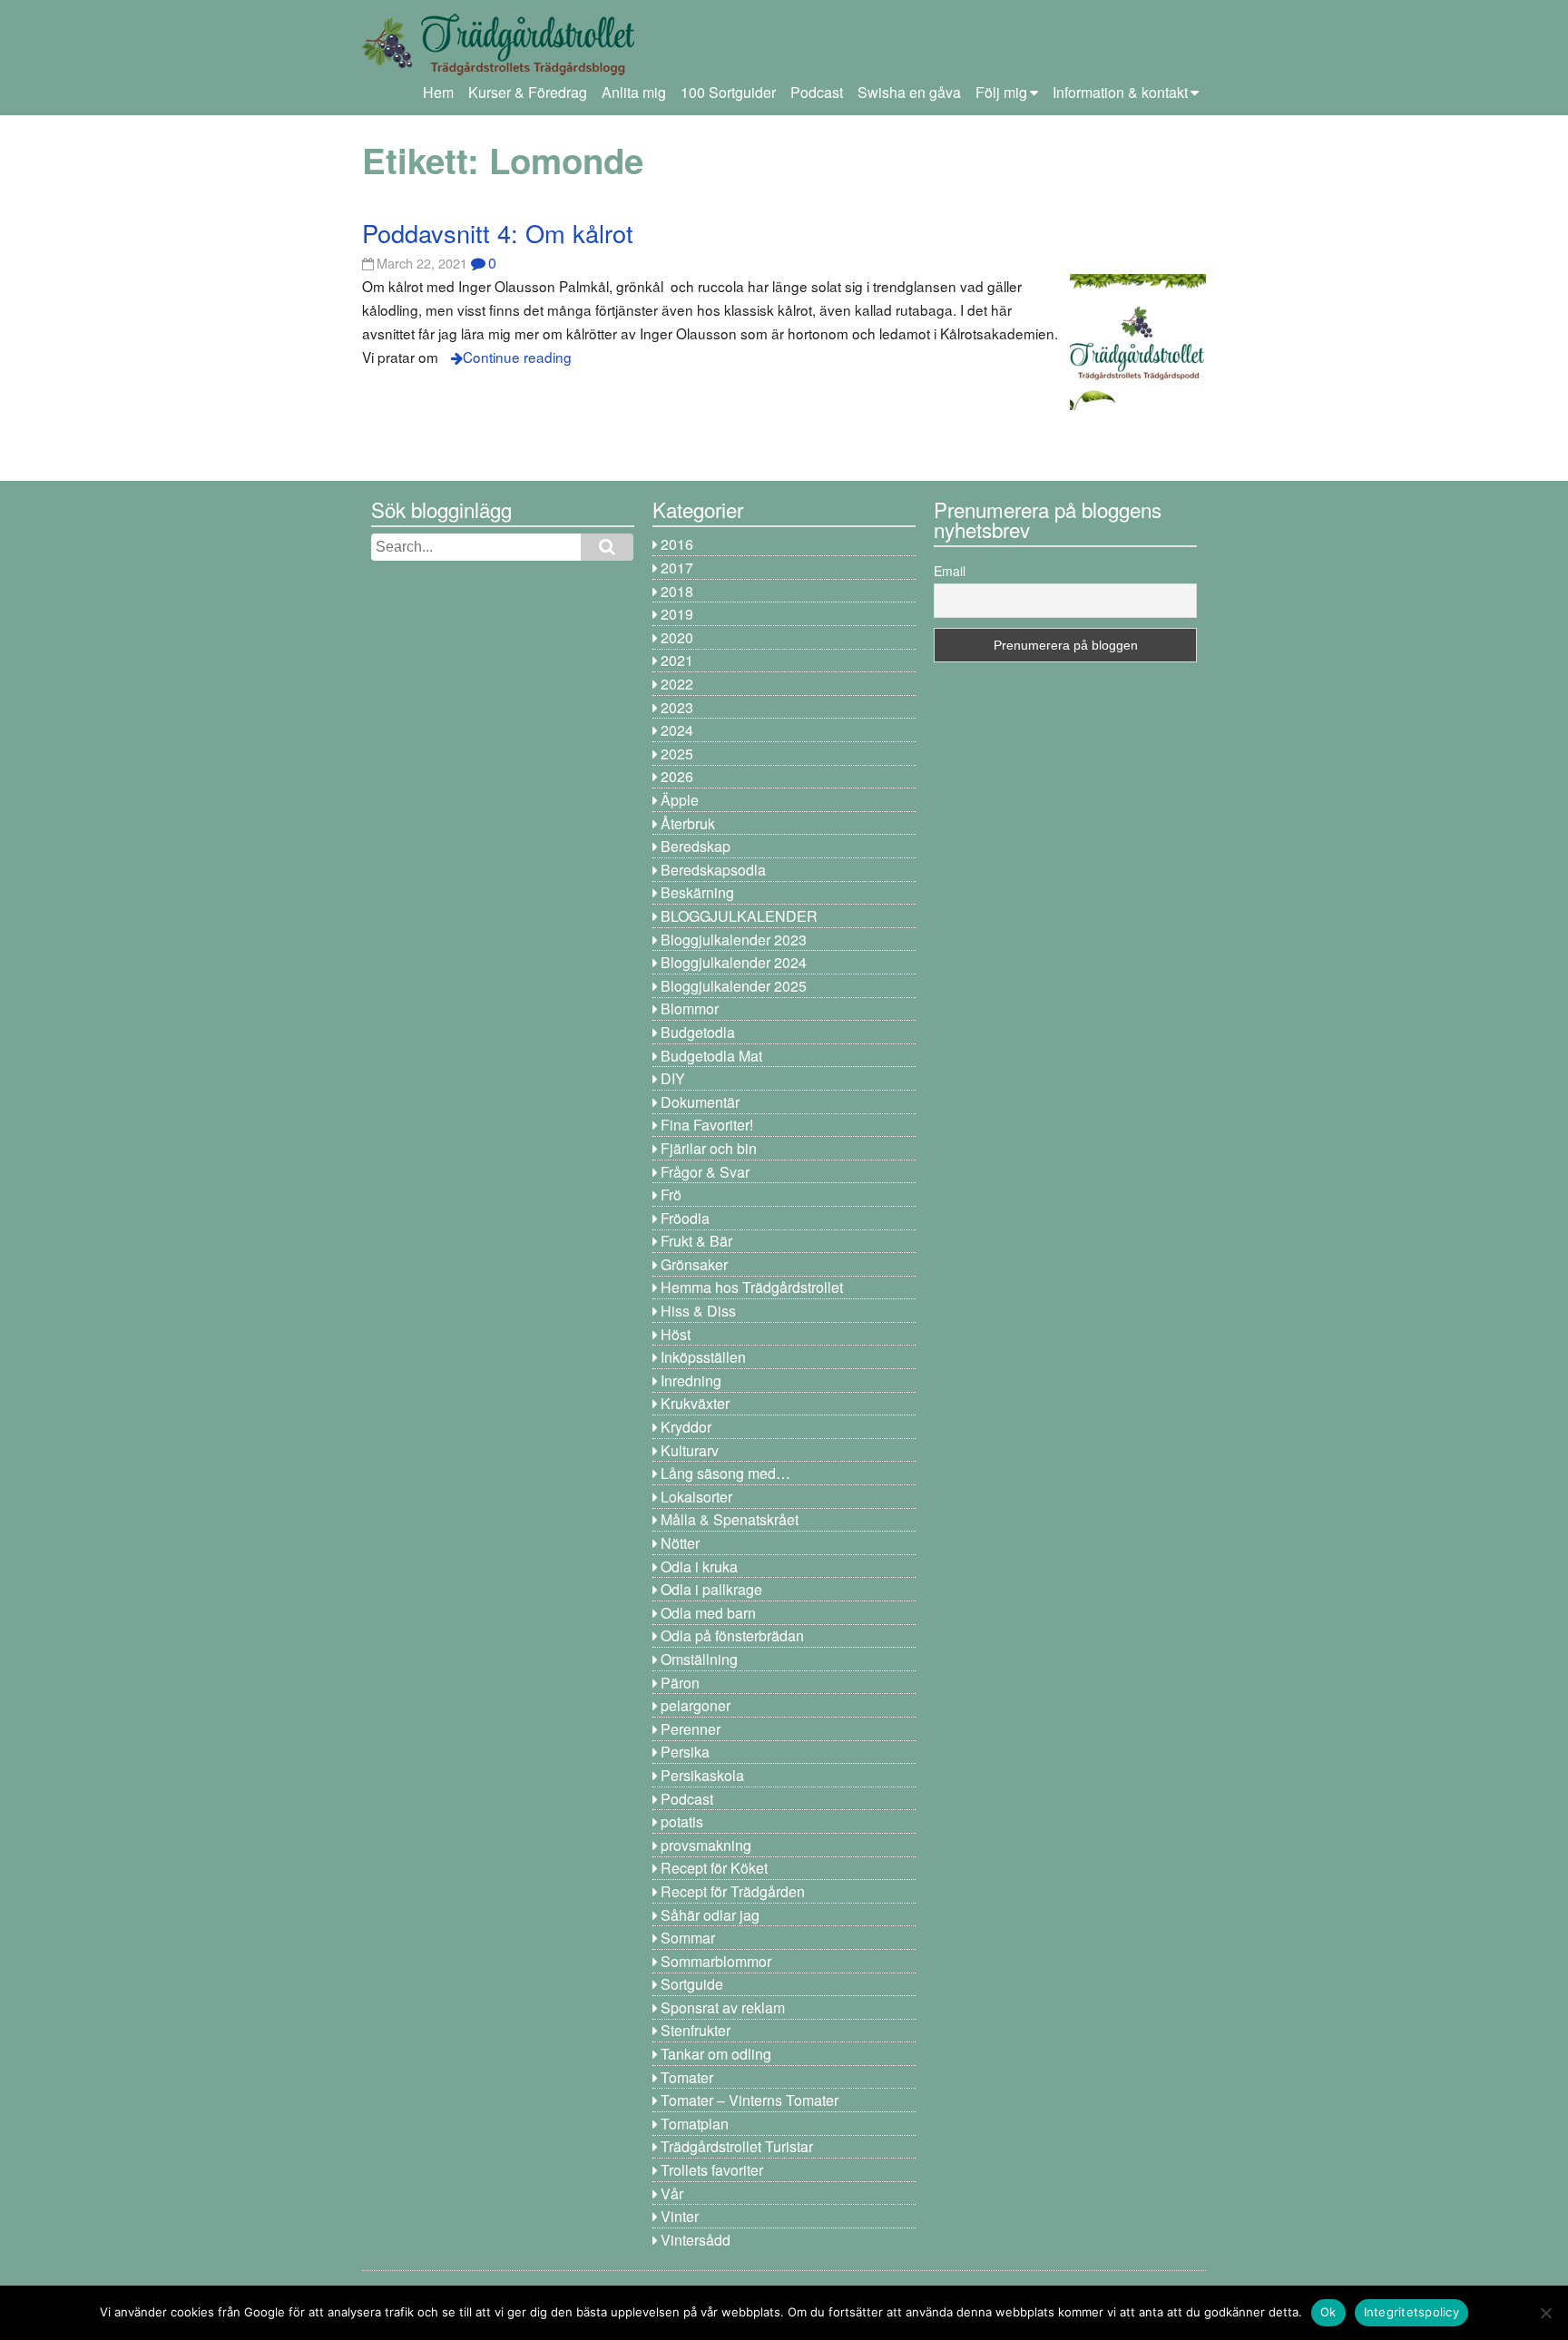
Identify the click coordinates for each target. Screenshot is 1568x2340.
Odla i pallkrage (711, 1589)
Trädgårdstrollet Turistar (737, 2146)
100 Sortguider (728, 92)
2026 (677, 776)
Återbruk (688, 823)
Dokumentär (700, 1102)
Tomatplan (695, 2124)
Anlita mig (634, 92)
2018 (677, 591)
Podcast (817, 92)
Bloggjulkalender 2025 (734, 986)
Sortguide (692, 1984)
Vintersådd (696, 2240)
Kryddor (686, 1427)
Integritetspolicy (1411, 2312)
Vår (672, 2193)
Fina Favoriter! (707, 1125)
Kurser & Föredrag (528, 92)
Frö (671, 1194)
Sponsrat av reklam (723, 2007)
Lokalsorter (696, 1497)
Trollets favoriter (712, 2170)
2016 (677, 544)
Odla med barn (708, 1613)
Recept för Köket (714, 1868)
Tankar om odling (716, 2054)
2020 (677, 637)
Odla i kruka (699, 1567)
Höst (676, 1334)
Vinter (680, 2216)
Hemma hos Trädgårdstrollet (752, 1287)
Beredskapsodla (713, 870)
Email (950, 571)
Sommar (688, 1938)
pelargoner (696, 1705)
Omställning (699, 1659)
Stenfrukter (696, 2030)
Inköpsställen (703, 1357)
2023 (677, 707)
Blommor (690, 1008)
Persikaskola (702, 1775)
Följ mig (1001, 92)
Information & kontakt (1120, 92)
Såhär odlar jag (710, 1915)
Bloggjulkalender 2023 (734, 940)
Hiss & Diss (698, 1311)
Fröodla (685, 1218)
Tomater (687, 2077)
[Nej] (1545, 2313)
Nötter (680, 1543)
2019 (677, 614)
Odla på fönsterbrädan (732, 1635)
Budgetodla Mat (711, 1056)
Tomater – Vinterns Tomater (750, 2100)
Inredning (691, 1381)
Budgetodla (698, 1032)
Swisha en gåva (909, 92)
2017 (677, 568)
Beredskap (696, 846)
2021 (677, 660)
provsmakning (706, 1845)
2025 (677, 754)
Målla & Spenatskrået (730, 1519)
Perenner (691, 1729)
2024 (677, 730)
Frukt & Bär (696, 1241)
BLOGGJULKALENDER (739, 916)
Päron (680, 1683)
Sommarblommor (716, 1961)
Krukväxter (695, 1403)
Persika (685, 1752)
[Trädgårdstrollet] (498, 69)
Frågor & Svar (705, 1172)
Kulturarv (690, 1450)
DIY (673, 1078)
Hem (438, 92)
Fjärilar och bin (709, 1148)
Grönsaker (694, 1264)
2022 (677, 684)
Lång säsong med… (725, 1473)
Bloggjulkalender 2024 (734, 962)
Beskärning (697, 892)
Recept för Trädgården (733, 1891)
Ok (1328, 2312)
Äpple (680, 800)
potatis (682, 1821)
